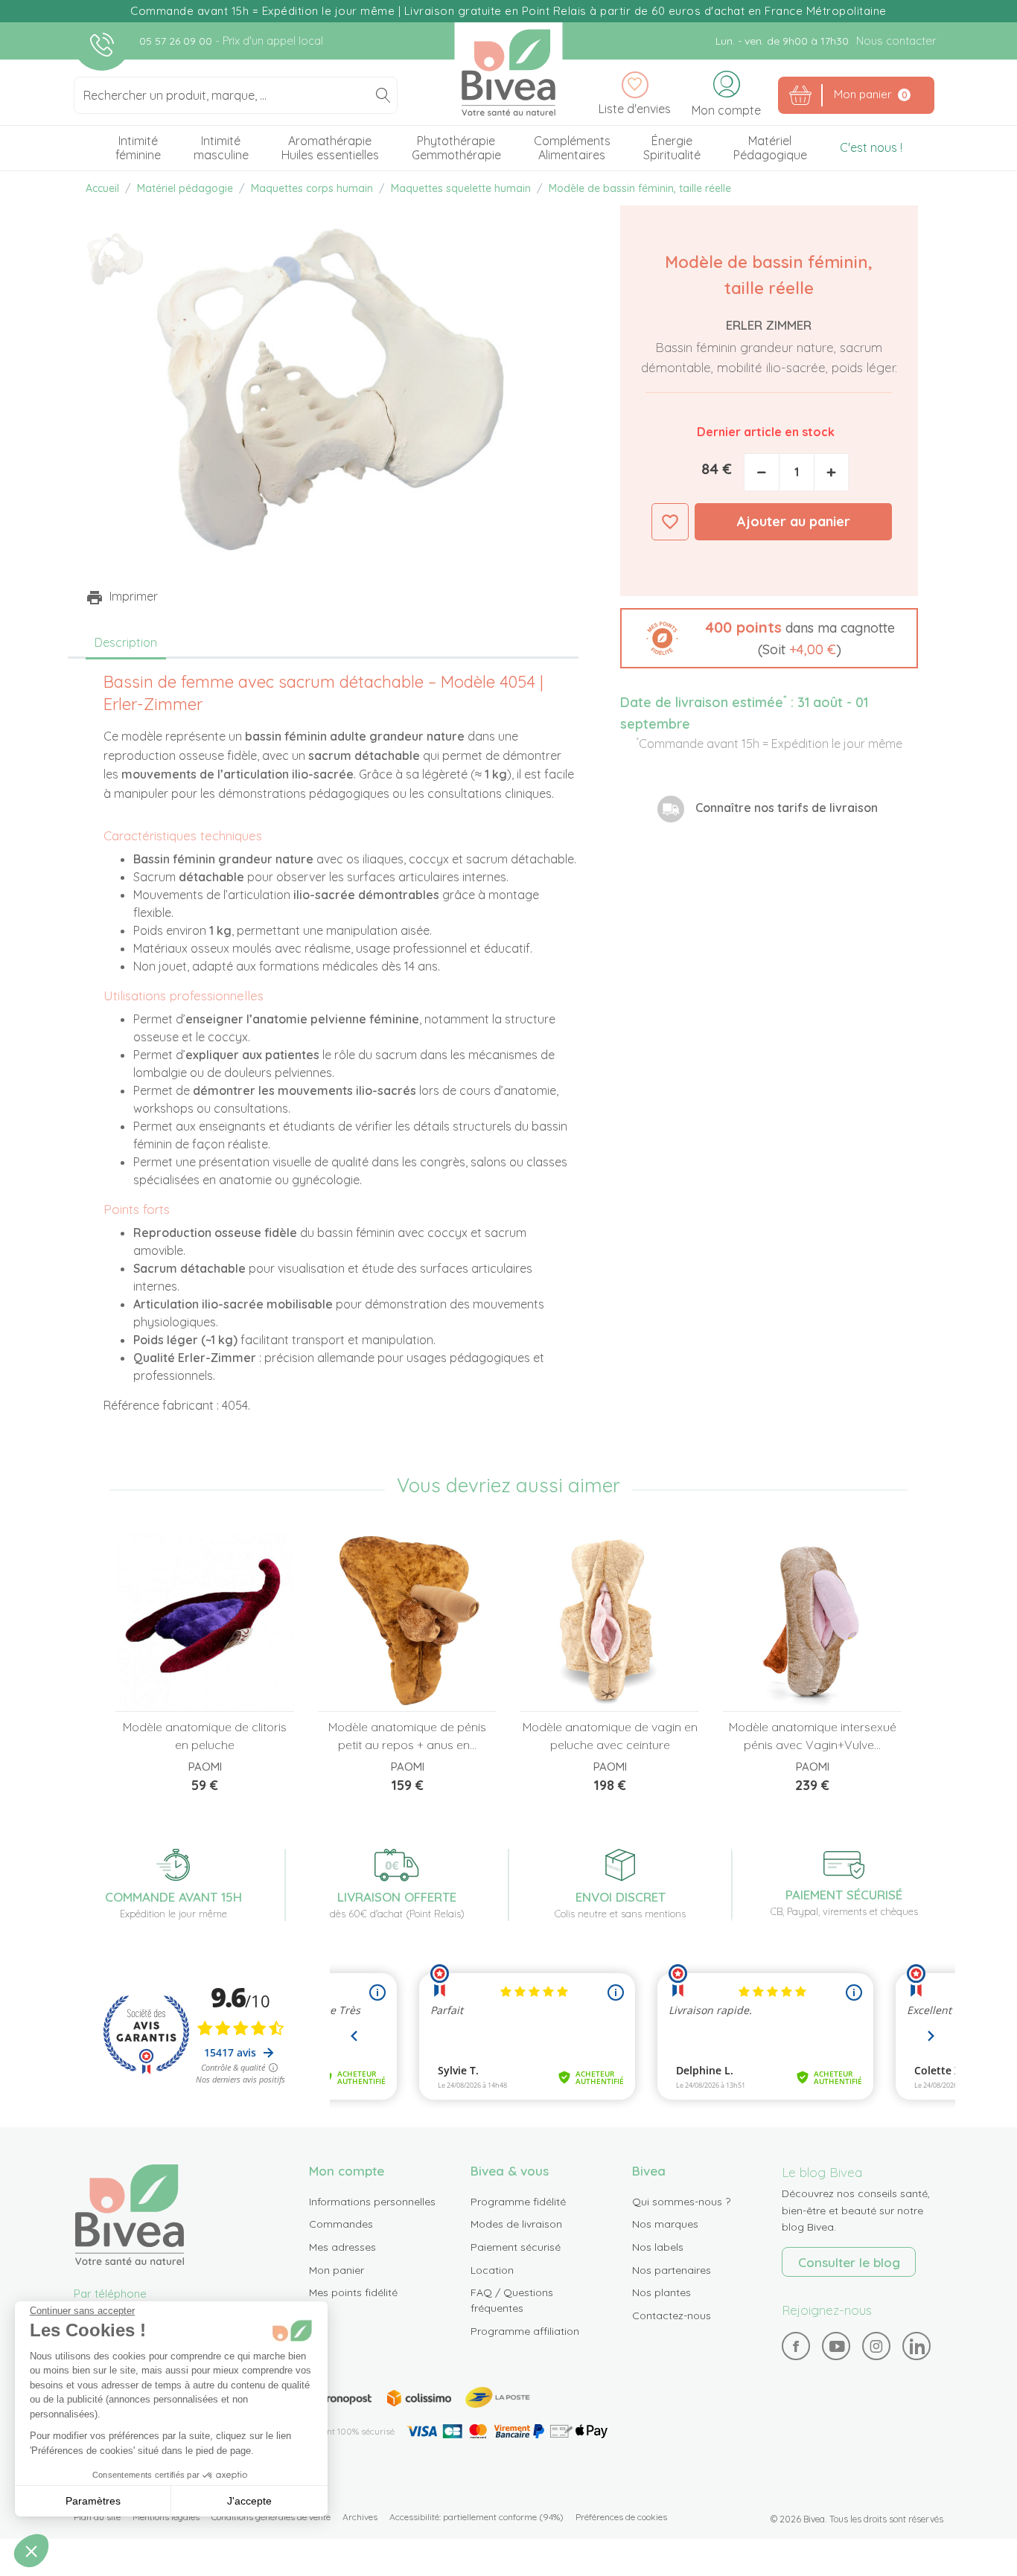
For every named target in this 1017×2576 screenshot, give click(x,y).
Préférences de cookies (621, 2517)
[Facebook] (796, 2346)
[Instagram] (876, 2346)
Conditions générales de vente (271, 2517)
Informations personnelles (372, 2202)
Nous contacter (896, 41)
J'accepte (249, 2501)
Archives (360, 2517)
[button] (769, 638)
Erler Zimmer (769, 325)
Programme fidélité (518, 2202)
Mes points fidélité (353, 2292)
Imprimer (134, 596)
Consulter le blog (849, 2262)
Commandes (341, 2224)
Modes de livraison (516, 2224)
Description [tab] (126, 642)
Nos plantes (661, 2292)
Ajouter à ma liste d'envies (670, 522)
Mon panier (337, 2270)
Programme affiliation (525, 2331)
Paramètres (93, 2501)
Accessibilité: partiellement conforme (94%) (476, 2517)
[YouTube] (836, 2346)
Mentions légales (166, 2517)
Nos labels (658, 2247)
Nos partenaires (672, 2270)
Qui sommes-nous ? (681, 2202)
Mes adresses (342, 2247)
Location (492, 2270)
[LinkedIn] (917, 2346)
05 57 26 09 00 (177, 41)
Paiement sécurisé (516, 2247)
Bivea (509, 73)
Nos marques (665, 2224)
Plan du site (97, 2517)
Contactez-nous (672, 2315)
